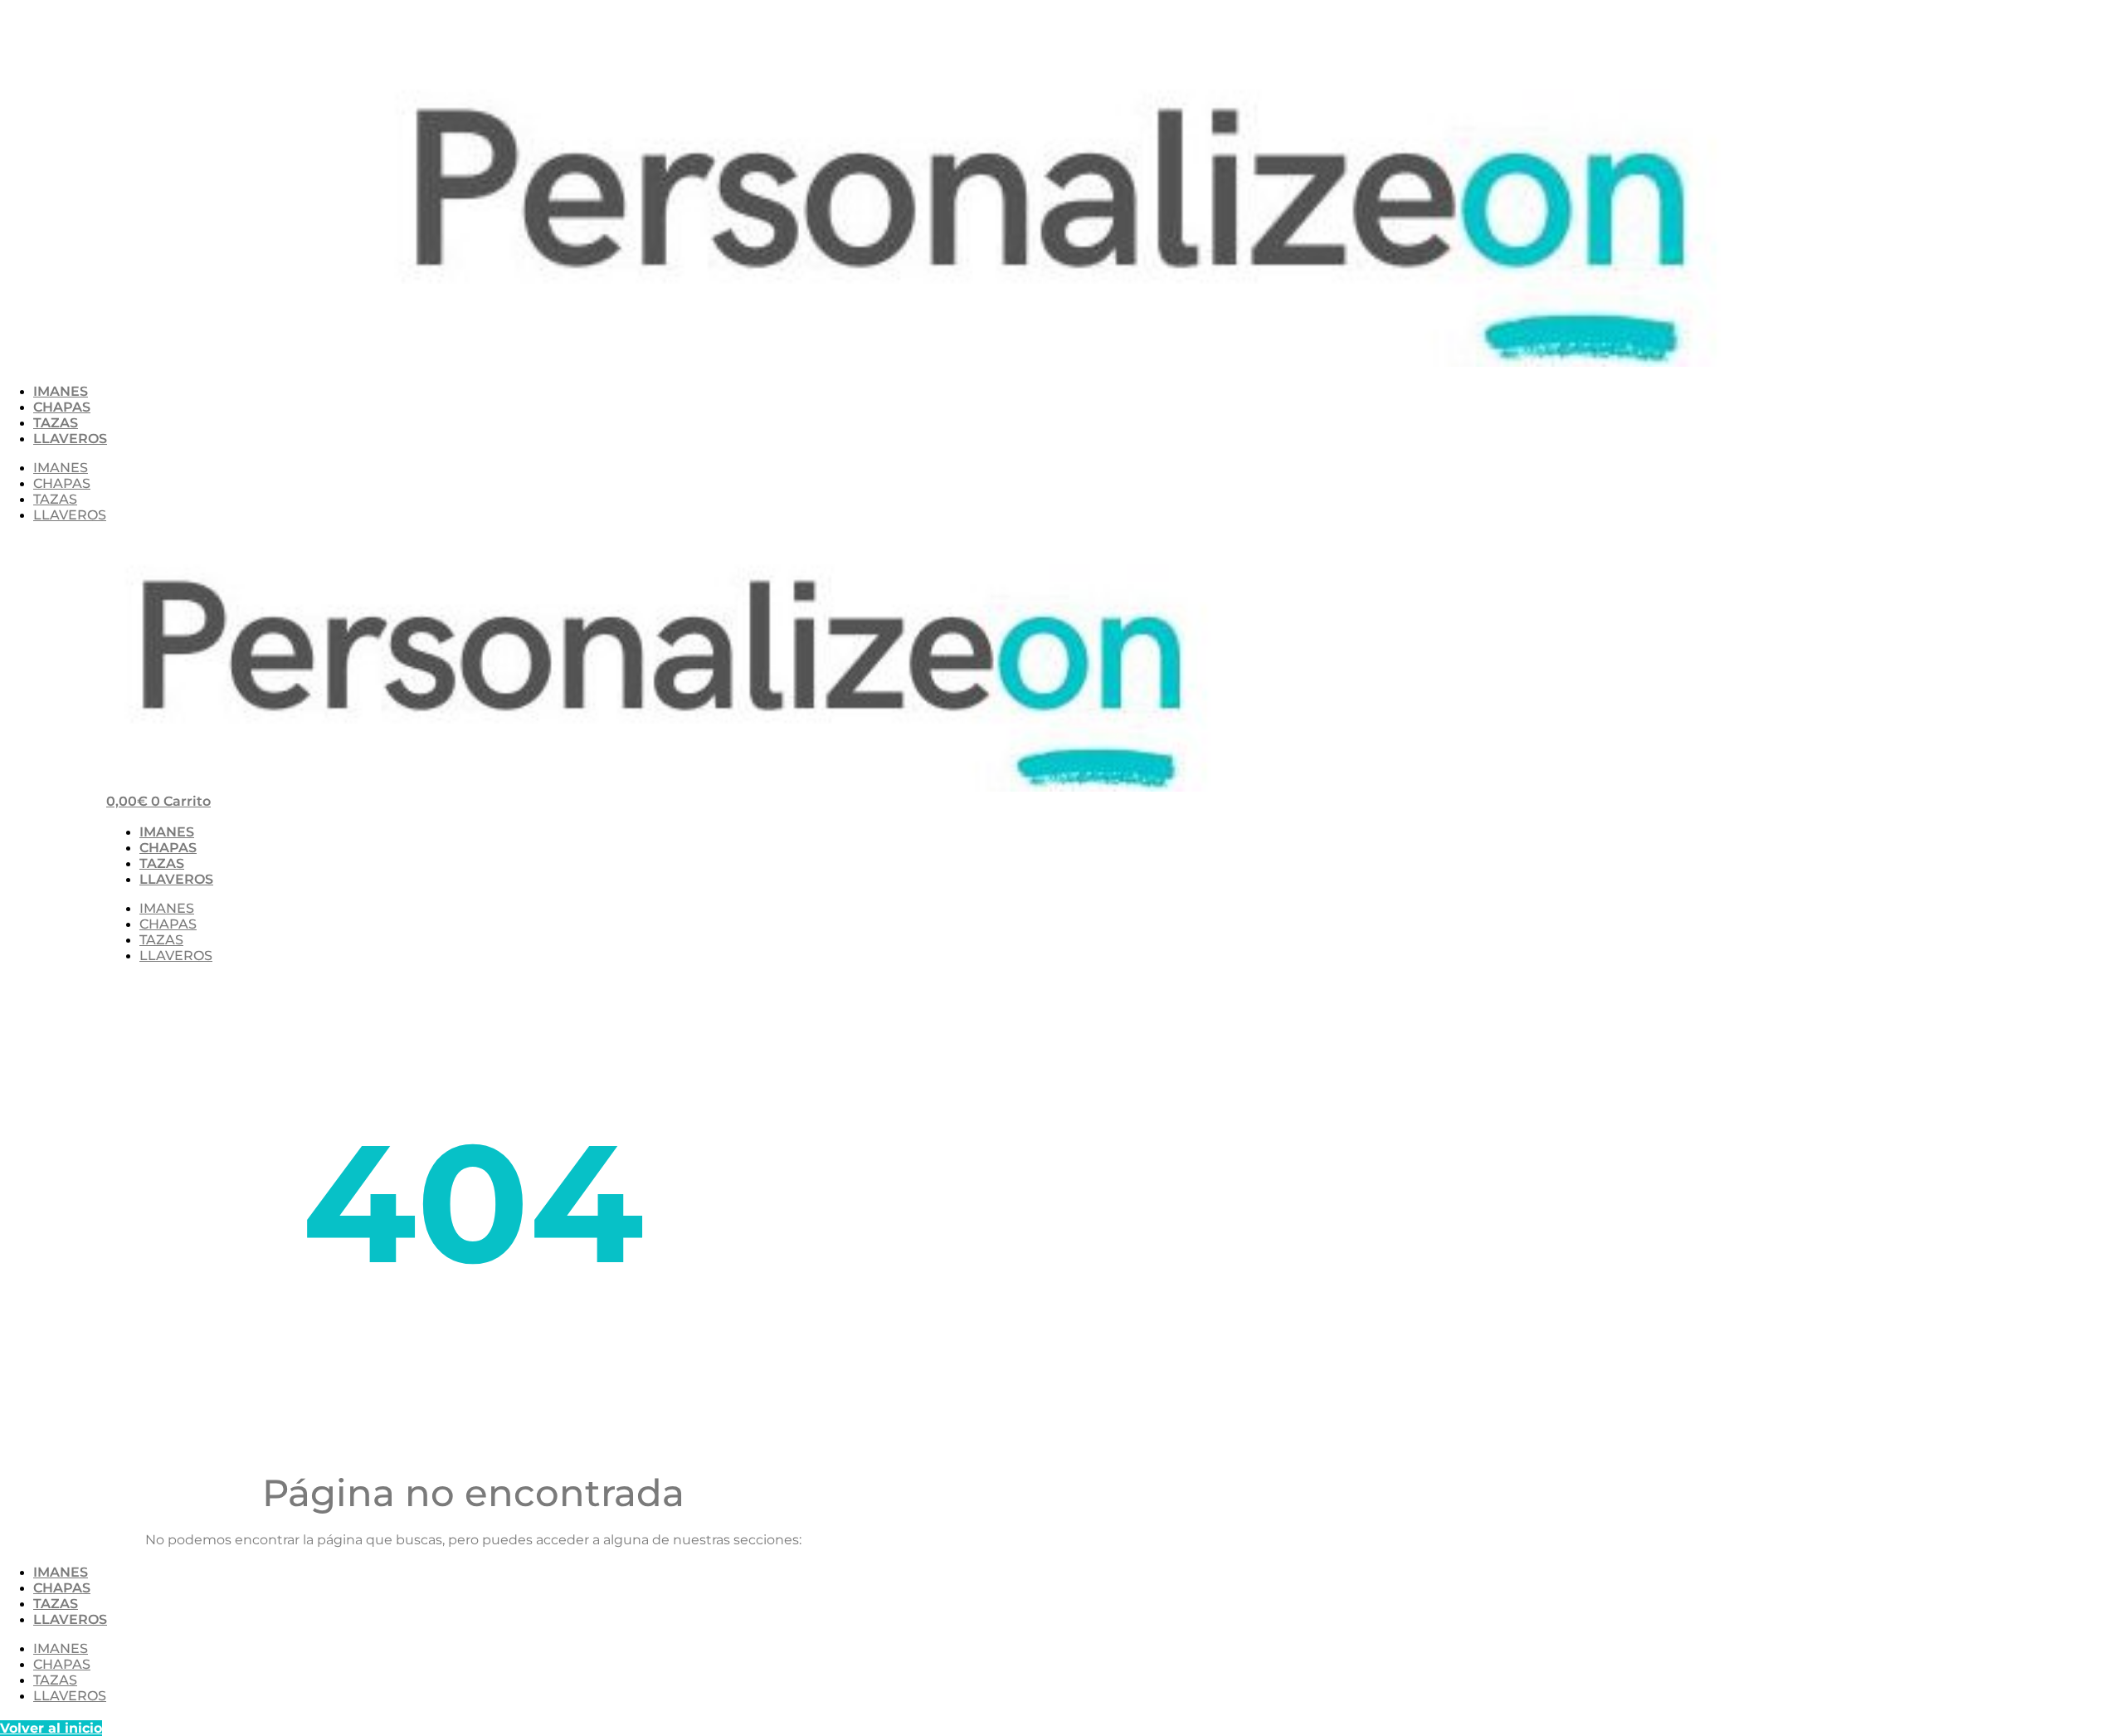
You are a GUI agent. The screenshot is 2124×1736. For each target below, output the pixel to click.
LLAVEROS (70, 439)
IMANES (61, 391)
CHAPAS (62, 407)
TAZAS (56, 423)
